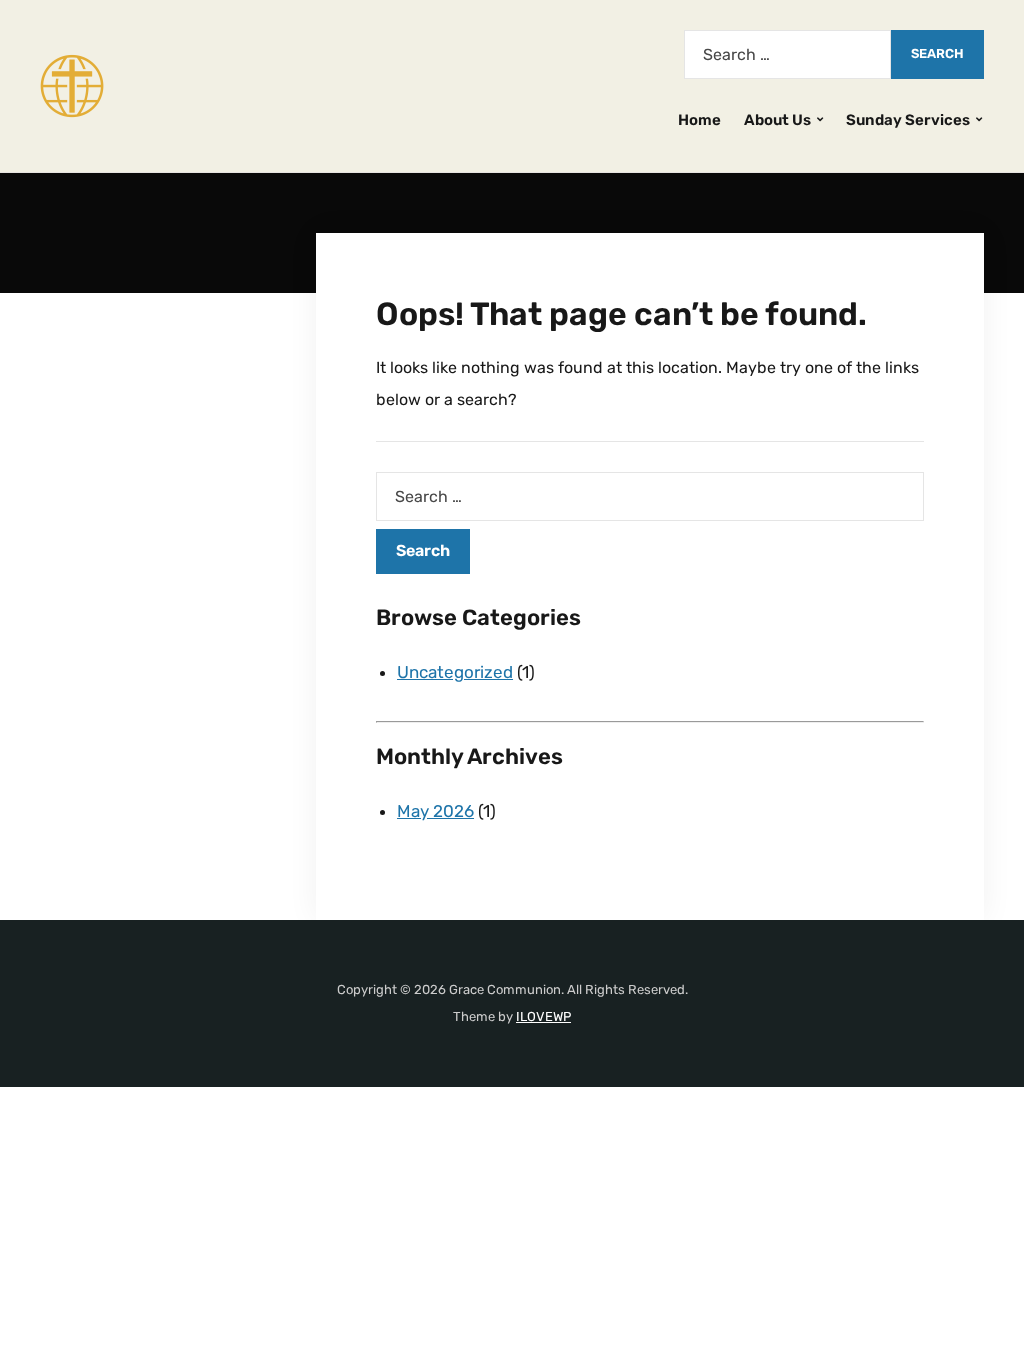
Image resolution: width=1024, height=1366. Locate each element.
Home (699, 120)
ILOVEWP (543, 1016)
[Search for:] (787, 54)
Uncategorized (455, 672)
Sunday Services (908, 120)
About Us (777, 120)
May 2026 (435, 811)
